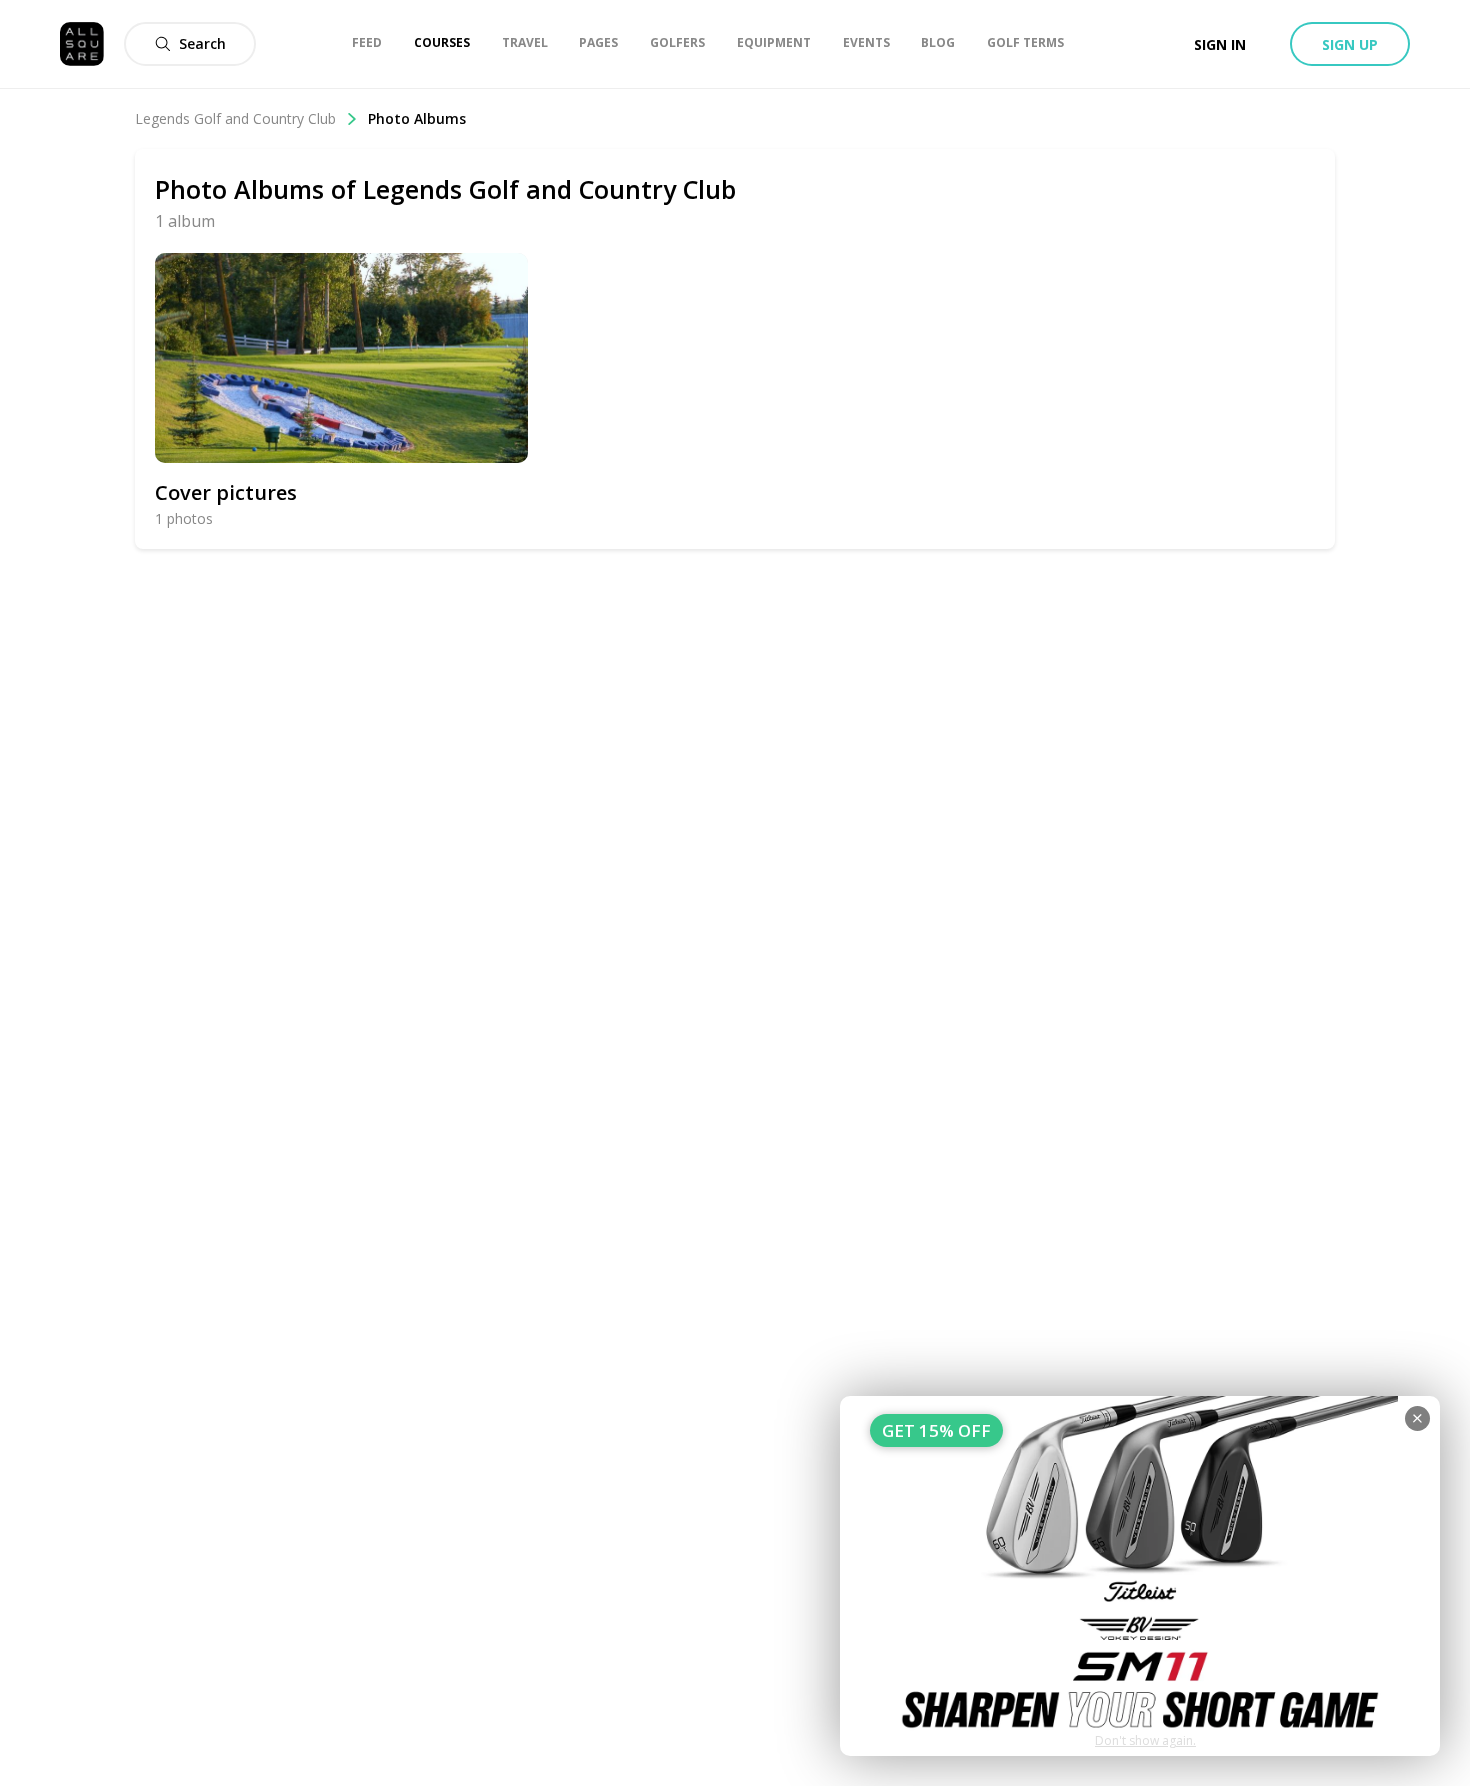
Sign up (1350, 44)
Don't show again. (1145, 1740)
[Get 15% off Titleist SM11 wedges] (1140, 1576)
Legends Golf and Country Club (235, 118)
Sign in (1220, 44)
